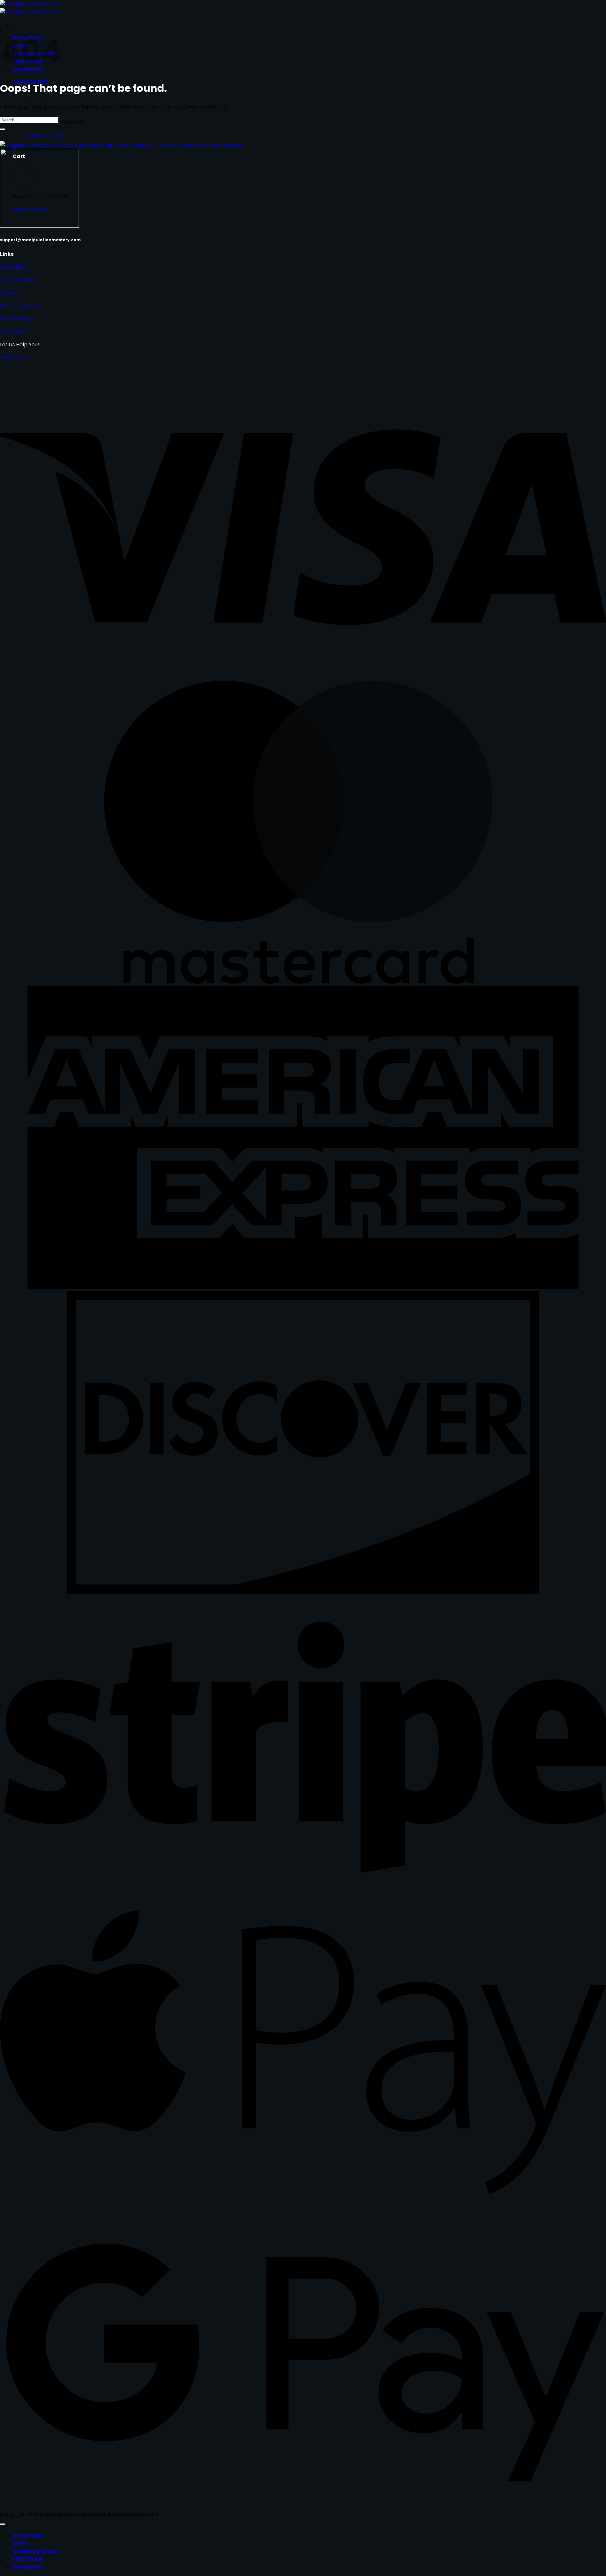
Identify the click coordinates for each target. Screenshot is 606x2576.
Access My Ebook (35, 2551)
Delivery (10, 293)
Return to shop (44, 135)
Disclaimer (13, 332)
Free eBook (14, 267)
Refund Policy (17, 319)
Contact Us (14, 357)
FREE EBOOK (28, 2559)
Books (21, 2543)
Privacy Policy (17, 280)
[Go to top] (3, 2524)
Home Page (28, 2535)
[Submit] (3, 129)
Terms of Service (21, 306)
